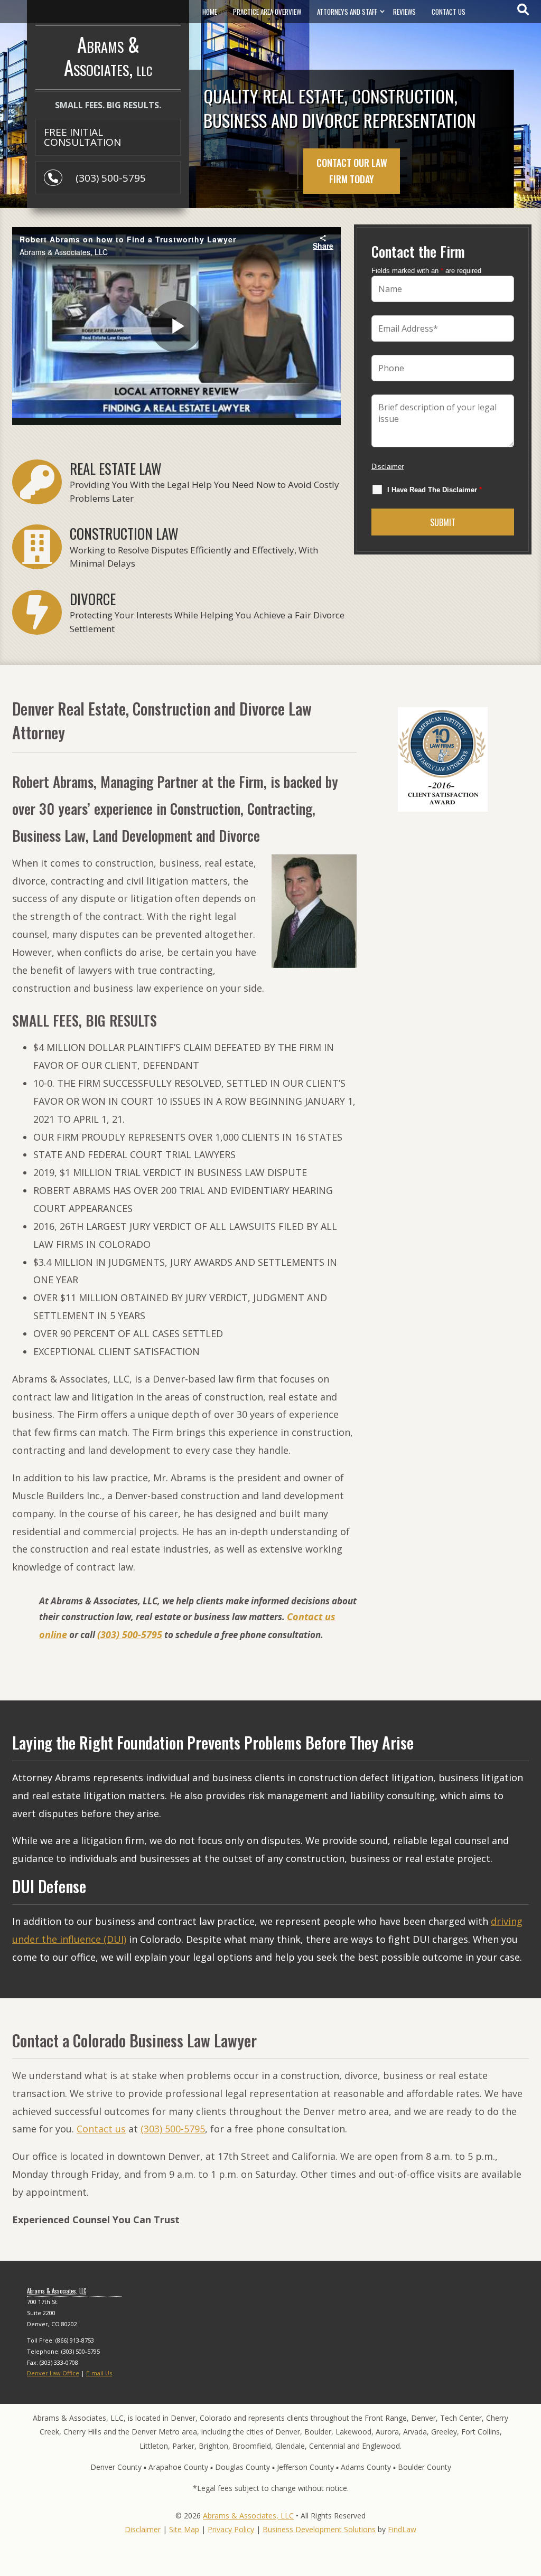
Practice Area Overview (267, 12)
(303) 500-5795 (111, 178)
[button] (530, 2499)
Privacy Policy (231, 2529)
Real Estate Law (116, 468)
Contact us (101, 2129)
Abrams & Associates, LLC (248, 2516)
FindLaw (402, 2529)
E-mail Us (99, 2373)
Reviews (404, 12)
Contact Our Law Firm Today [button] (352, 171)
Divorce (93, 599)
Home (210, 12)
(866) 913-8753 (75, 2340)
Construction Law (124, 533)
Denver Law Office (53, 2373)
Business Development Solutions (319, 2529)
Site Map (184, 2529)
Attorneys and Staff (347, 12)
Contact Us (449, 12)
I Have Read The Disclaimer (435, 490)
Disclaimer (388, 467)
